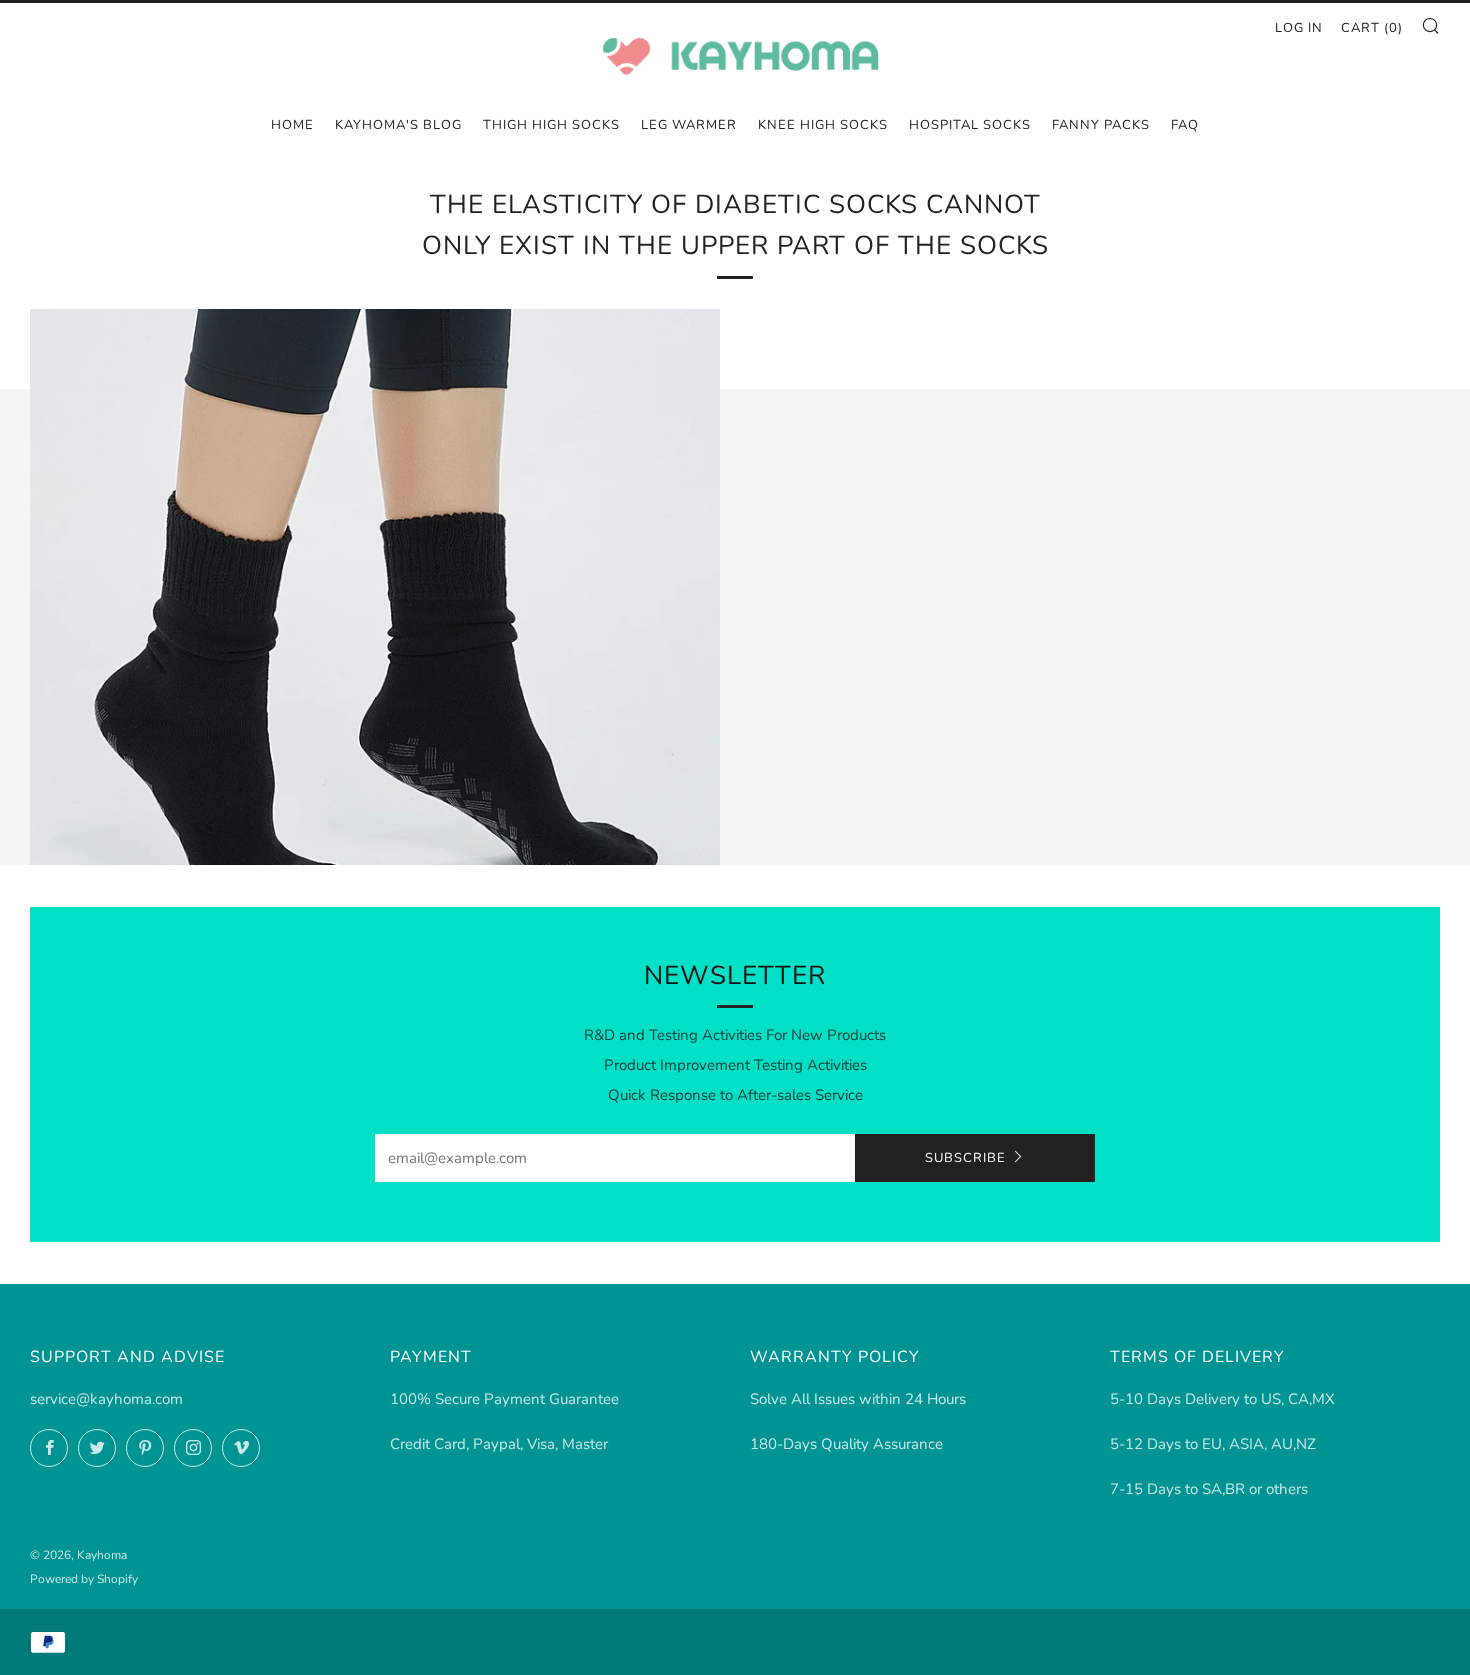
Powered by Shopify (84, 1579)
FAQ (1185, 125)
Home (292, 125)
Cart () (1372, 28)
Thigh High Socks (551, 125)
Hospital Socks (970, 125)
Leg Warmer (689, 125)
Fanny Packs (1101, 125)
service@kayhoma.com (106, 1399)
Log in (1299, 28)
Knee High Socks (823, 125)
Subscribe (965, 1158)
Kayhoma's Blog (398, 125)
